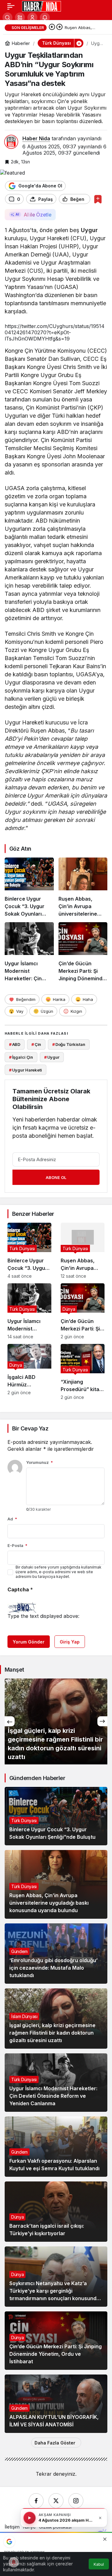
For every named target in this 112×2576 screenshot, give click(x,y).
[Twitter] (56, 2501)
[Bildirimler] (45, 17)
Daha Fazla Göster (55, 2443)
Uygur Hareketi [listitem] (26, 1070)
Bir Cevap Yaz (30, 1428)
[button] (20, 17)
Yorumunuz (40, 1462)
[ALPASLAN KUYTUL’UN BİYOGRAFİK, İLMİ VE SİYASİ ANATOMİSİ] (56, 2404)
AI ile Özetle (37, 215)
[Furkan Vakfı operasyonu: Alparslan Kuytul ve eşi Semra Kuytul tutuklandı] (56, 2147)
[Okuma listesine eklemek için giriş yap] (98, 199)
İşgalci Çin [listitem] (21, 1057)
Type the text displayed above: (43, 1616)
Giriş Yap (70, 1642)
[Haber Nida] (42, 6)
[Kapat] (100, 2518)
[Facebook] (36, 2501)
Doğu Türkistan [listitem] (69, 1044)
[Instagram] (76, 2501)
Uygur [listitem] (52, 1057)
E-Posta (17, 1545)
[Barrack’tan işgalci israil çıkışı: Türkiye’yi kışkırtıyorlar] (56, 2212)
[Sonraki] (59, 27)
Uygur (89, 230)
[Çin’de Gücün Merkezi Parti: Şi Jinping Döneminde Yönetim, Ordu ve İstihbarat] (83, 952)
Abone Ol (56, 1177)
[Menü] (11, 6)
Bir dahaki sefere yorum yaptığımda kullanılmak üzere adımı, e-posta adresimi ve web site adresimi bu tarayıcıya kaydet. (58, 1572)
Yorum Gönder (29, 1642)
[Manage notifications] (14, 2562)
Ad (12, 1519)
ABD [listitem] (15, 1044)
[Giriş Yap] (32, 17)
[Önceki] (52, 27)
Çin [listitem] (36, 1044)
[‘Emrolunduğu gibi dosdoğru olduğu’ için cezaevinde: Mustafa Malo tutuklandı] (56, 1954)
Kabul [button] (99, 2564)
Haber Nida (36, 138)
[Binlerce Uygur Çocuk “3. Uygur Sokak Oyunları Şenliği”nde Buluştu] (29, 888)
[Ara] (7, 17)
